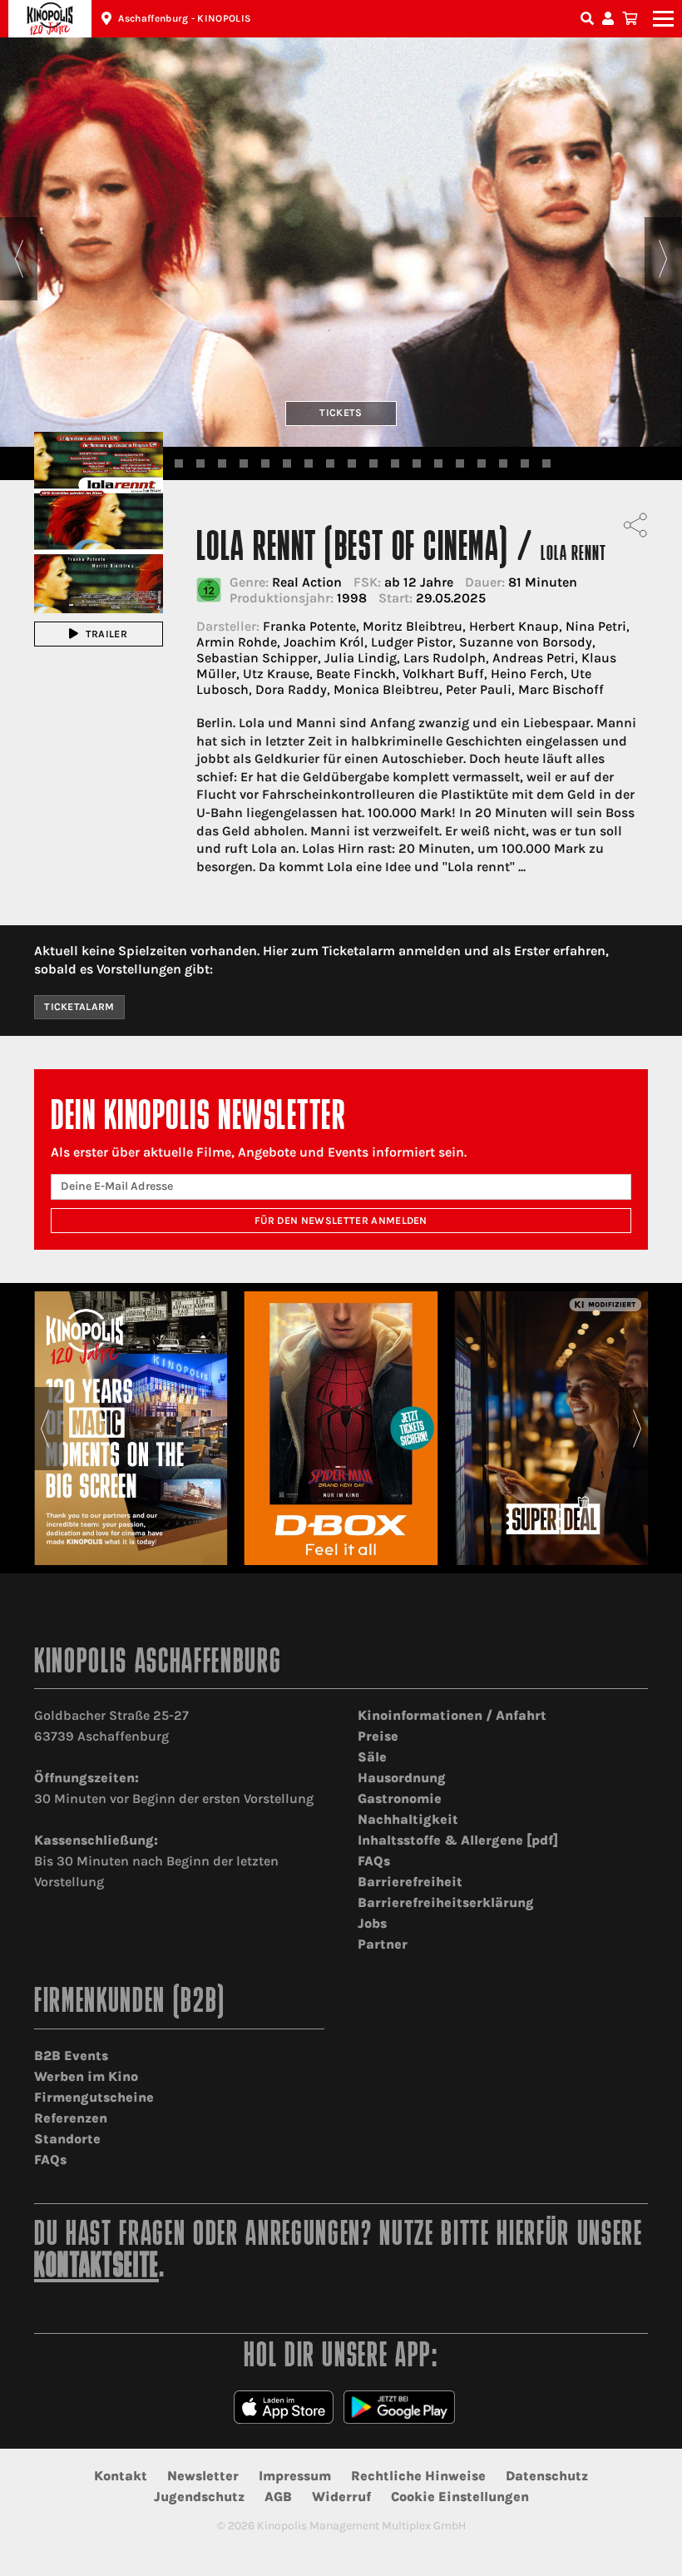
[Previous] (19, 259)
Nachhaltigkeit (408, 1819)
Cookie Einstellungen (460, 2497)
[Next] (663, 259)
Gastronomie (400, 1798)
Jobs (372, 1923)
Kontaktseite (96, 2268)
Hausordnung (402, 1778)
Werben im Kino (86, 2076)
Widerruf (341, 2497)
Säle (372, 1757)
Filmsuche (589, 19)
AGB (278, 2497)
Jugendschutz (199, 2497)
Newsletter (203, 2476)
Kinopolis (50, 19)
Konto (610, 19)
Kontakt (121, 2476)
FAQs (374, 1861)
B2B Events (71, 2056)
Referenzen (71, 2118)
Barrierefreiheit (410, 1882)
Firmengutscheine (94, 2097)
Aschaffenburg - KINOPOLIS (185, 18)
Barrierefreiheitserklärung (446, 1902)
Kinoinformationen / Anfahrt (452, 1715)
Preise (378, 1736)
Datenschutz (547, 2476)
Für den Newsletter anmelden (341, 1221)
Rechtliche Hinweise (418, 2476)
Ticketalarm (79, 1007)
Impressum (295, 2476)
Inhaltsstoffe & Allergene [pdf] (458, 1840)
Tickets (341, 413)
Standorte (67, 2139)
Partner (383, 1944)
